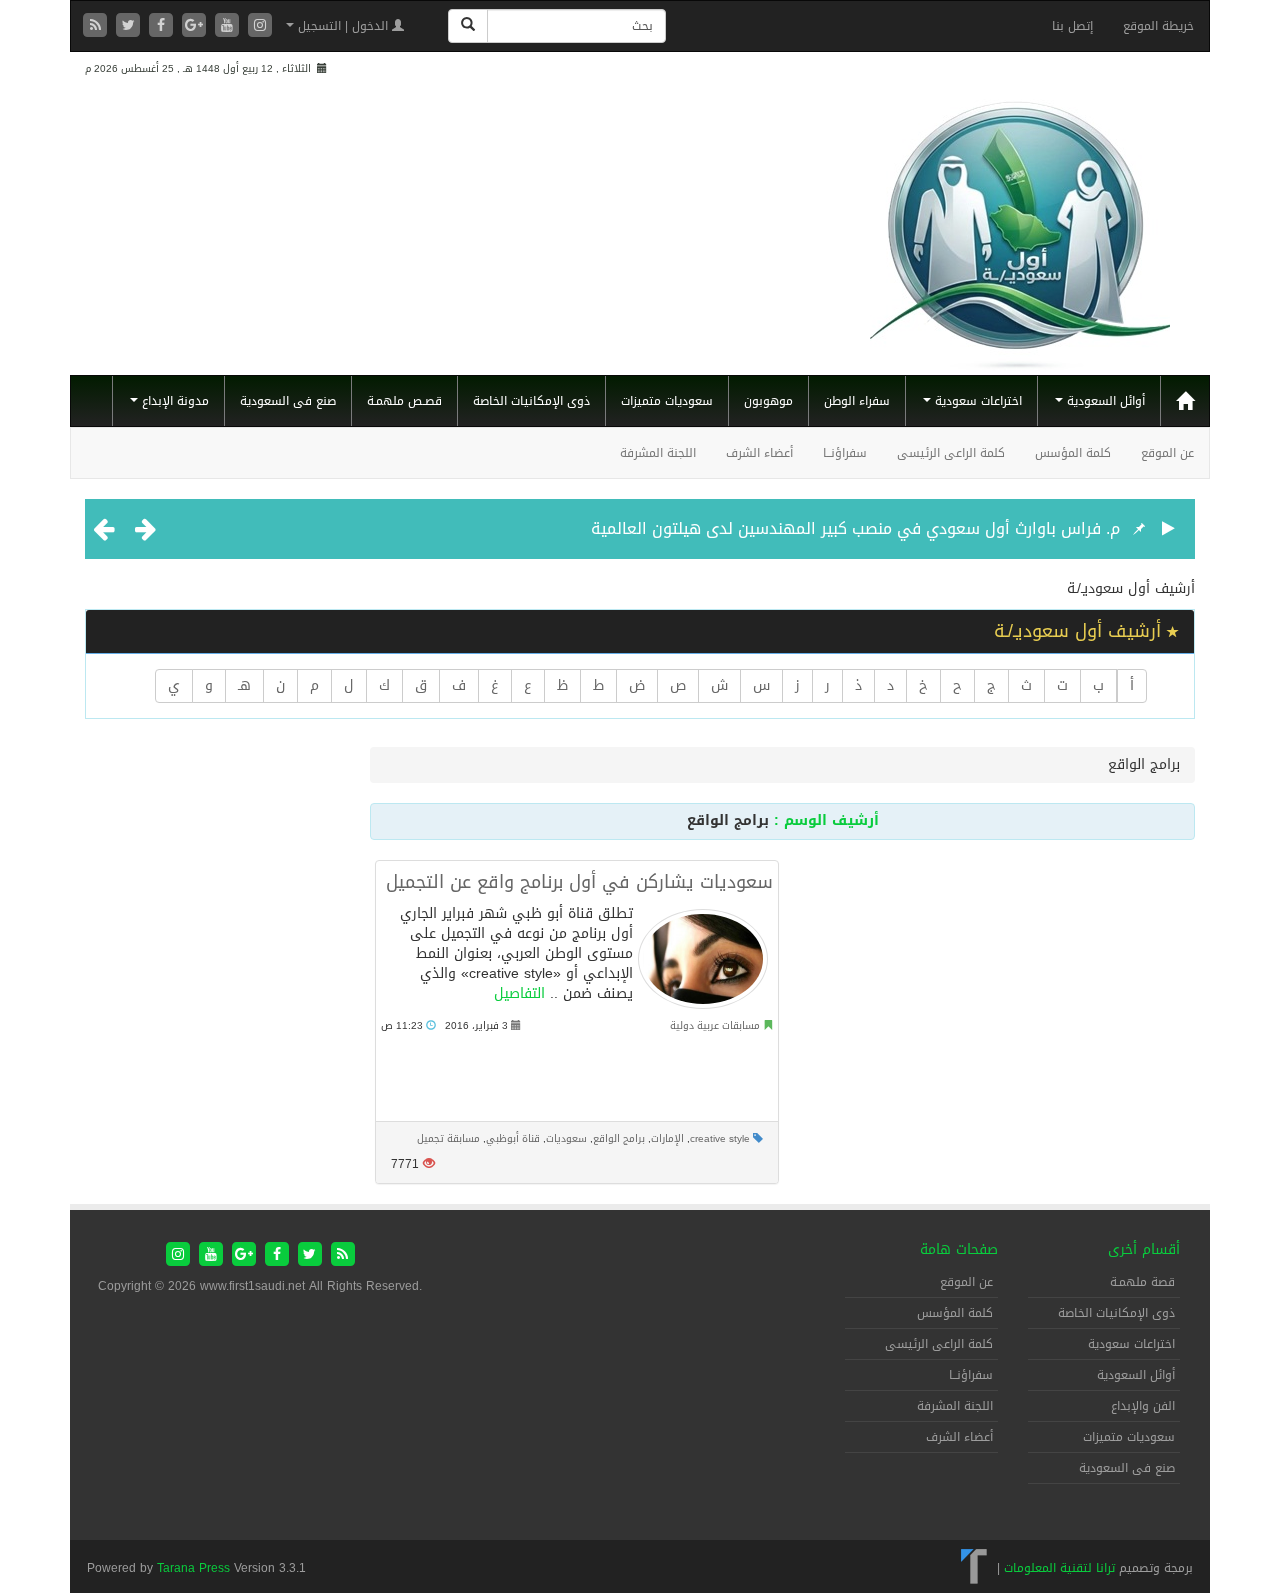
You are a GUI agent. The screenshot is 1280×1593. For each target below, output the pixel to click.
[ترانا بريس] (974, 1568)
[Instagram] (260, 26)
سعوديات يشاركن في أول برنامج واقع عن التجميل (579, 882)
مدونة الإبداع (173, 401)
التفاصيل (519, 993)
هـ (244, 685)
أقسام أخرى (1144, 1249)
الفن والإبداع (1143, 1406)
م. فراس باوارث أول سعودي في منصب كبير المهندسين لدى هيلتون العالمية (855, 528)
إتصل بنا (1072, 26)
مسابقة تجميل (448, 1138)
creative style (720, 1138)
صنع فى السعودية (288, 401)
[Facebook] (163, 26)
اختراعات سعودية (976, 401)
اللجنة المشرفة (658, 453)
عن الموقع (1167, 453)
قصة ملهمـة (1142, 1282)
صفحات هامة (959, 1249)
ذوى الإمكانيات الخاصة (531, 401)
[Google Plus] (196, 26)
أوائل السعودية (1104, 401)
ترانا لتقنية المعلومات (1059, 1568)
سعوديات (566, 1138)
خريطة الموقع (1158, 26)
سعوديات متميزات (667, 401)
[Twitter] (130, 26)
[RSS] (97, 26)
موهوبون (768, 401)
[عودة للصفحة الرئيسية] (1020, 226)
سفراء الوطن (857, 401)
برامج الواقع (619, 1138)
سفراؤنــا (845, 453)
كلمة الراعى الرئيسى (951, 453)
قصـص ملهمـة (404, 401)
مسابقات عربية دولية (715, 1025)
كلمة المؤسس (1073, 453)
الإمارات (667, 1138)
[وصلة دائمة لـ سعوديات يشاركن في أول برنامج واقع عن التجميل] (703, 959)
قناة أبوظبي (513, 1138)
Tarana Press (193, 1568)
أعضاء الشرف (759, 453)
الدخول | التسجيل (343, 26)
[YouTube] (229, 26)
